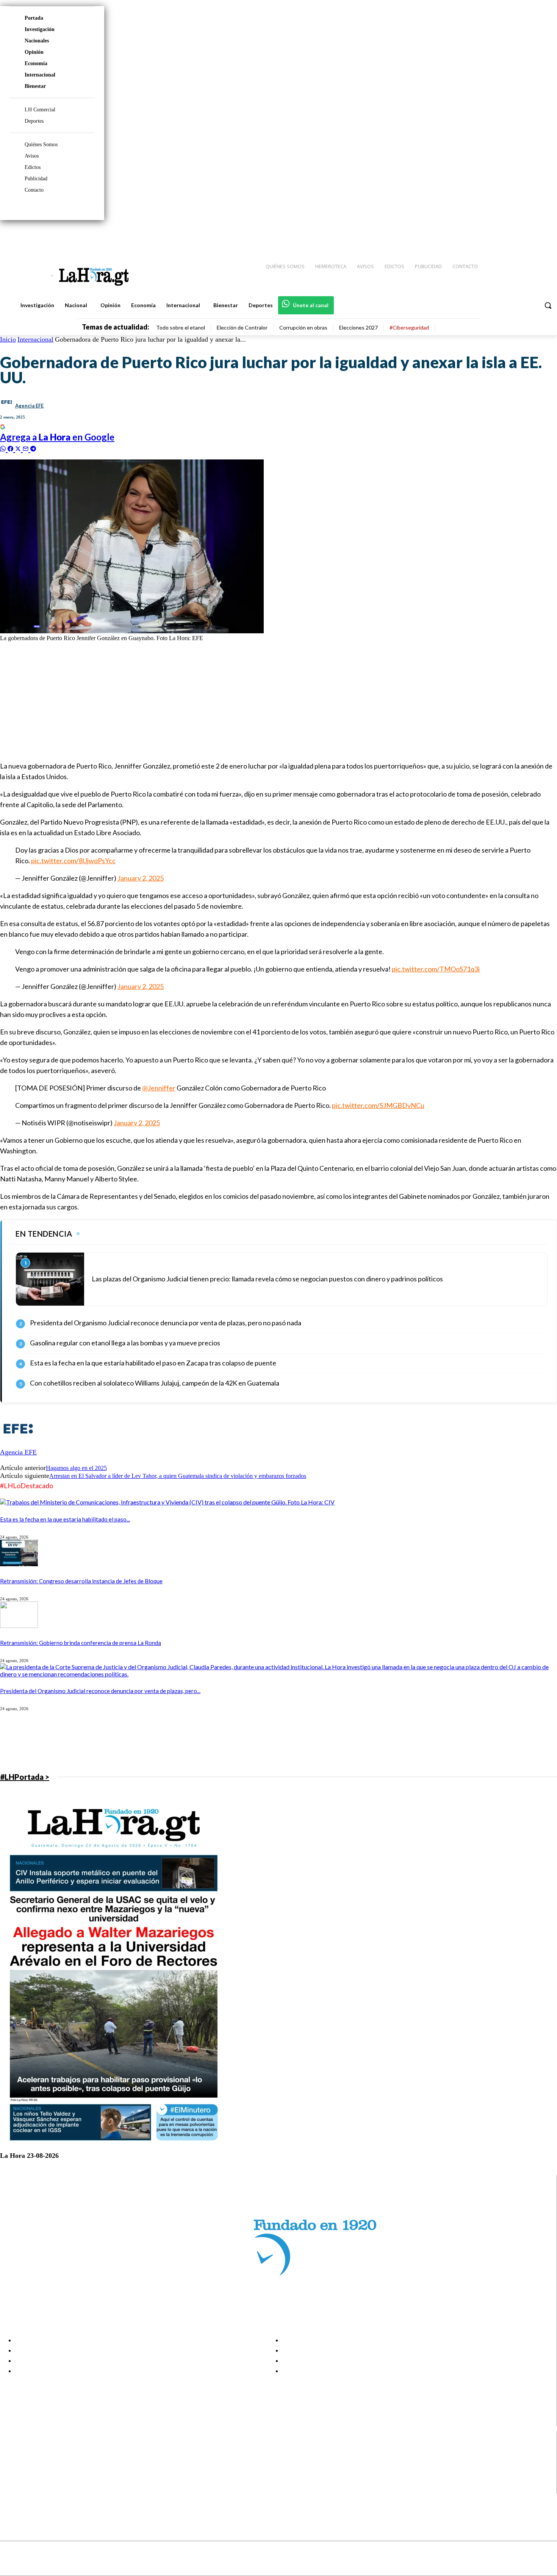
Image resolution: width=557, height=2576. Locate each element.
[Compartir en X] (19, 448)
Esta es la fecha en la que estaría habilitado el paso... (65, 1519)
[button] (548, 305)
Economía (36, 63)
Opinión (34, 52)
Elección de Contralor (242, 327)
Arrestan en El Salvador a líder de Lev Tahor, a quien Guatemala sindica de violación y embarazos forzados (178, 1476)
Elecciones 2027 (358, 327)
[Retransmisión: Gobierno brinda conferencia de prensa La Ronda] (19, 1625)
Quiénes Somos (41, 144)
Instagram (36, 2460)
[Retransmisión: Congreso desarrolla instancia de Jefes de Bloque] (19, 1564)
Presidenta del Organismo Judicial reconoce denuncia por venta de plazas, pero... (100, 1691)
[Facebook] (489, 235)
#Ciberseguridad (409, 327)
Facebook (35, 2451)
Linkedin (34, 2470)
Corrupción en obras (303, 327)
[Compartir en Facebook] (11, 448)
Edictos (33, 167)
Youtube (34, 2489)
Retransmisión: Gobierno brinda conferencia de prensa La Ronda (81, 1643)
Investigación (40, 29)
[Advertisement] (227, 701)
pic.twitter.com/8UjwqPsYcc (73, 861)
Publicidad (36, 179)
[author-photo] (18, 1445)
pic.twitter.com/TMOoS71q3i (436, 969)
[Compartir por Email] (27, 448)
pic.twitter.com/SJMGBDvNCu (378, 1105)
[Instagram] (502, 235)
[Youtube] (543, 235)
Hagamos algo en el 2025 (76, 1468)
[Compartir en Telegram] (33, 448)
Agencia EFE (29, 406)
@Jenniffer (159, 1088)
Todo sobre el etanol (181, 327)
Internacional (40, 75)
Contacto (34, 190)
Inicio (8, 339)
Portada (34, 18)
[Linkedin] (516, 235)
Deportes (34, 121)
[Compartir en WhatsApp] (4, 448)
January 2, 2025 (141, 878)
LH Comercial (40, 110)
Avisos (32, 156)
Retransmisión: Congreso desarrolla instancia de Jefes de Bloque (81, 1581)
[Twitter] (529, 235)
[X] (12, 2479)
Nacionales (37, 41)
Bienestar (35, 86)
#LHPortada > (25, 1777)
